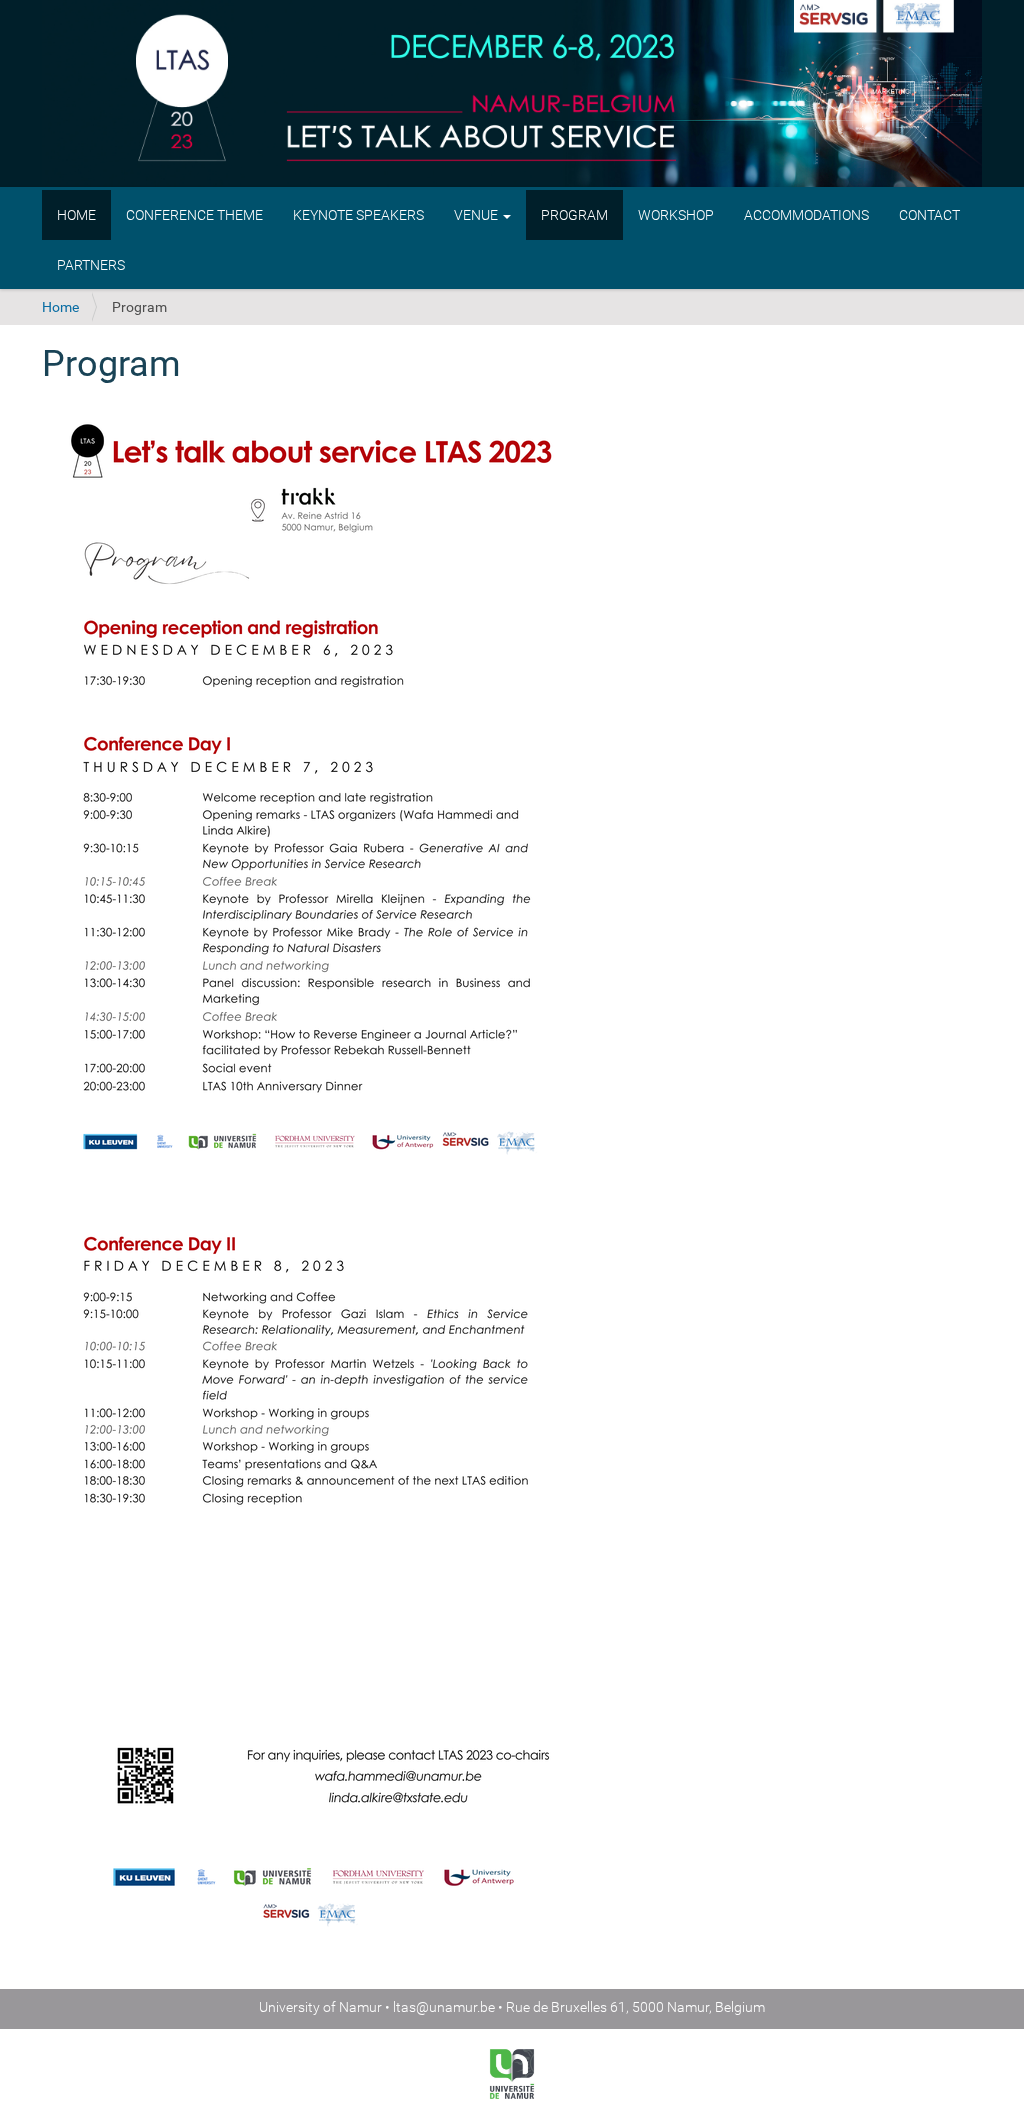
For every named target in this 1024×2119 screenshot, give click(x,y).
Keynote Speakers (358, 215)
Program (574, 215)
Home (76, 215)
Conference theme (194, 215)
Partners (91, 265)
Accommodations (806, 215)
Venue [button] (477, 215)
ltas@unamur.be (444, 2007)
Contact (929, 215)
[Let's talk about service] (512, 95)
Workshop (676, 215)
